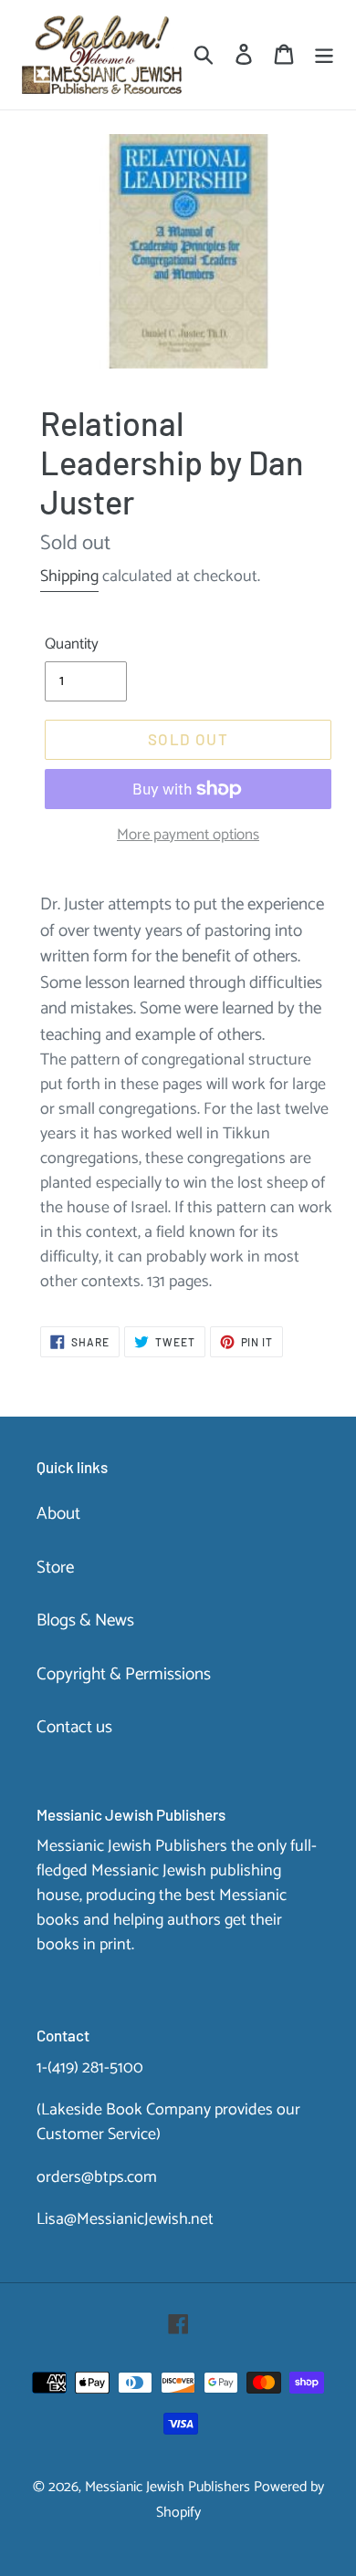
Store (55, 1568)
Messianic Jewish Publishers (168, 2487)
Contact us (74, 1727)
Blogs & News (85, 1620)
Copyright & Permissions (124, 1674)
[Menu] (324, 55)
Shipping (69, 576)
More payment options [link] (188, 836)
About (58, 1514)
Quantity (72, 645)
